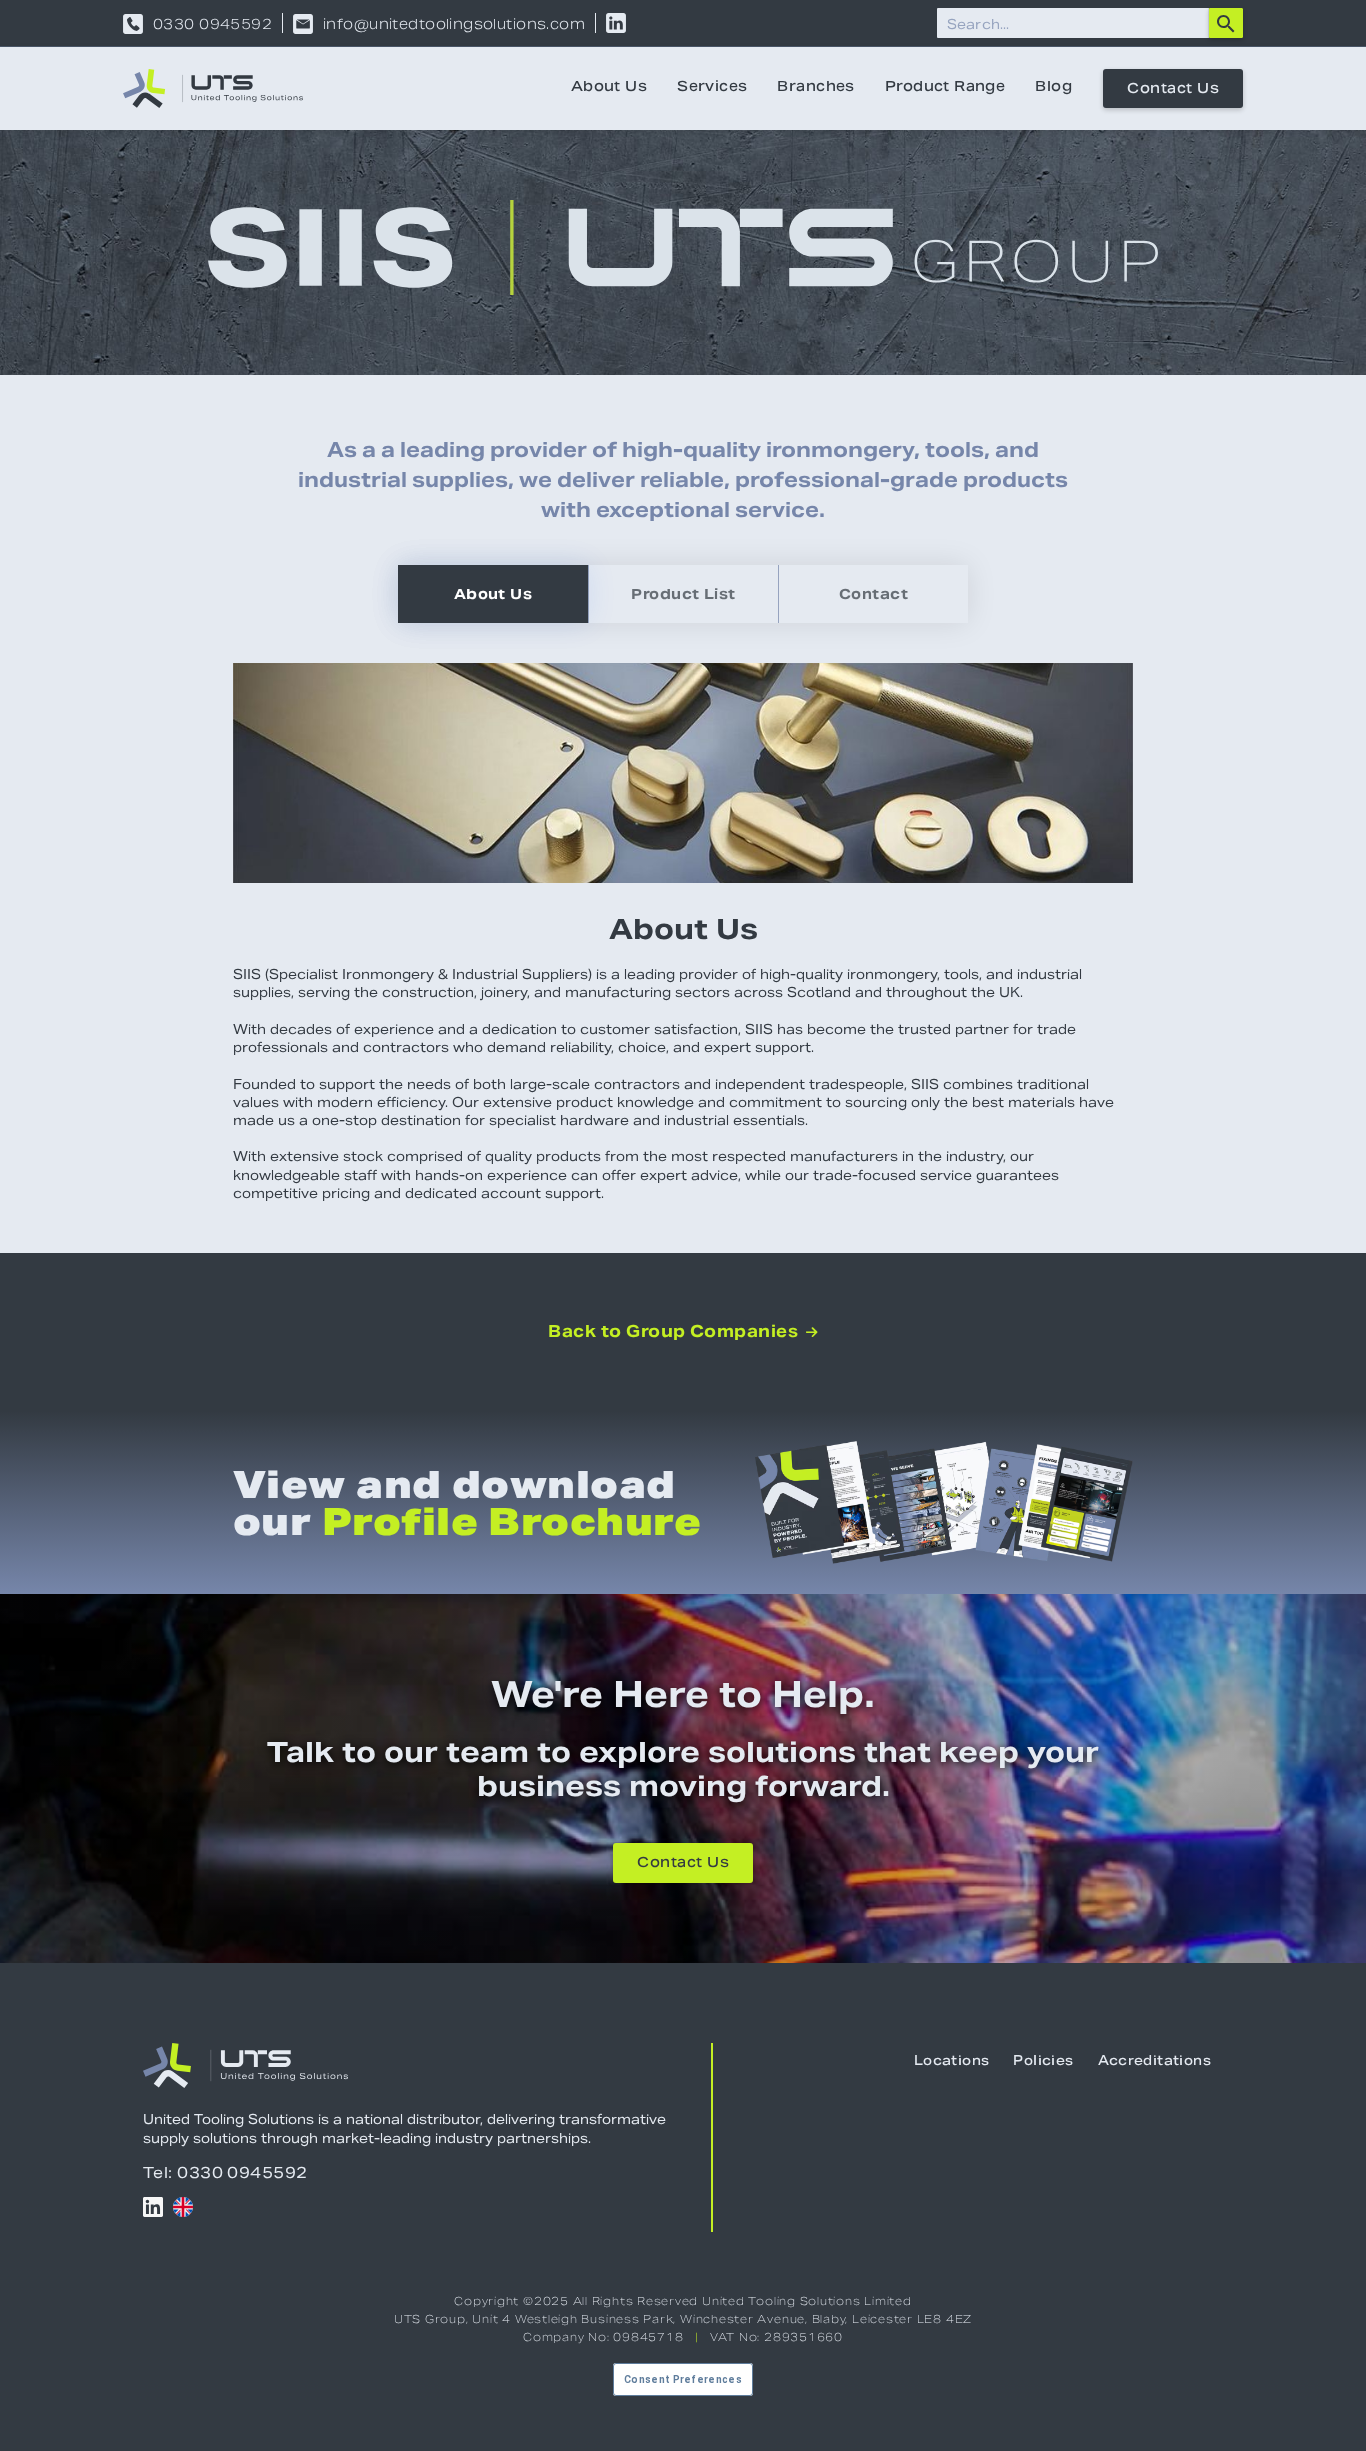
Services (712, 88)
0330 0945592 (212, 24)
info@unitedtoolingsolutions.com (454, 24)
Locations (952, 2062)
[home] (213, 88)
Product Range (945, 88)
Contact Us (1173, 90)
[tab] (493, 594)
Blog (1053, 88)
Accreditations (1154, 2062)
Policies (1043, 2062)
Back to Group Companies (683, 1332)
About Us (609, 88)
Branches (815, 88)
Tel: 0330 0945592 (225, 2172)
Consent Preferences (683, 2379)
